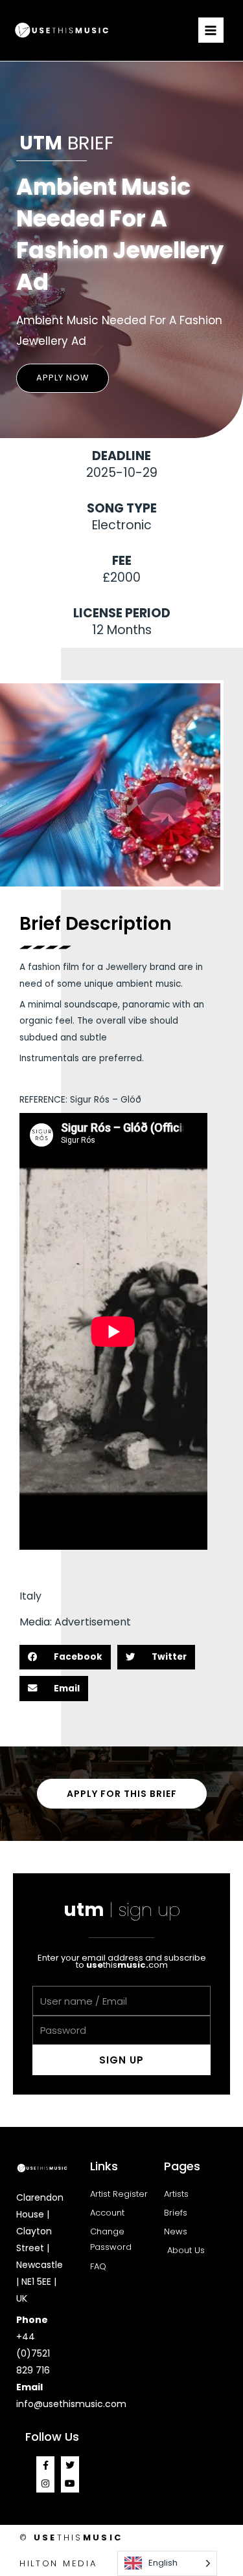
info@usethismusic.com (71, 2404)
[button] (63, 378)
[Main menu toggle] (211, 30)
